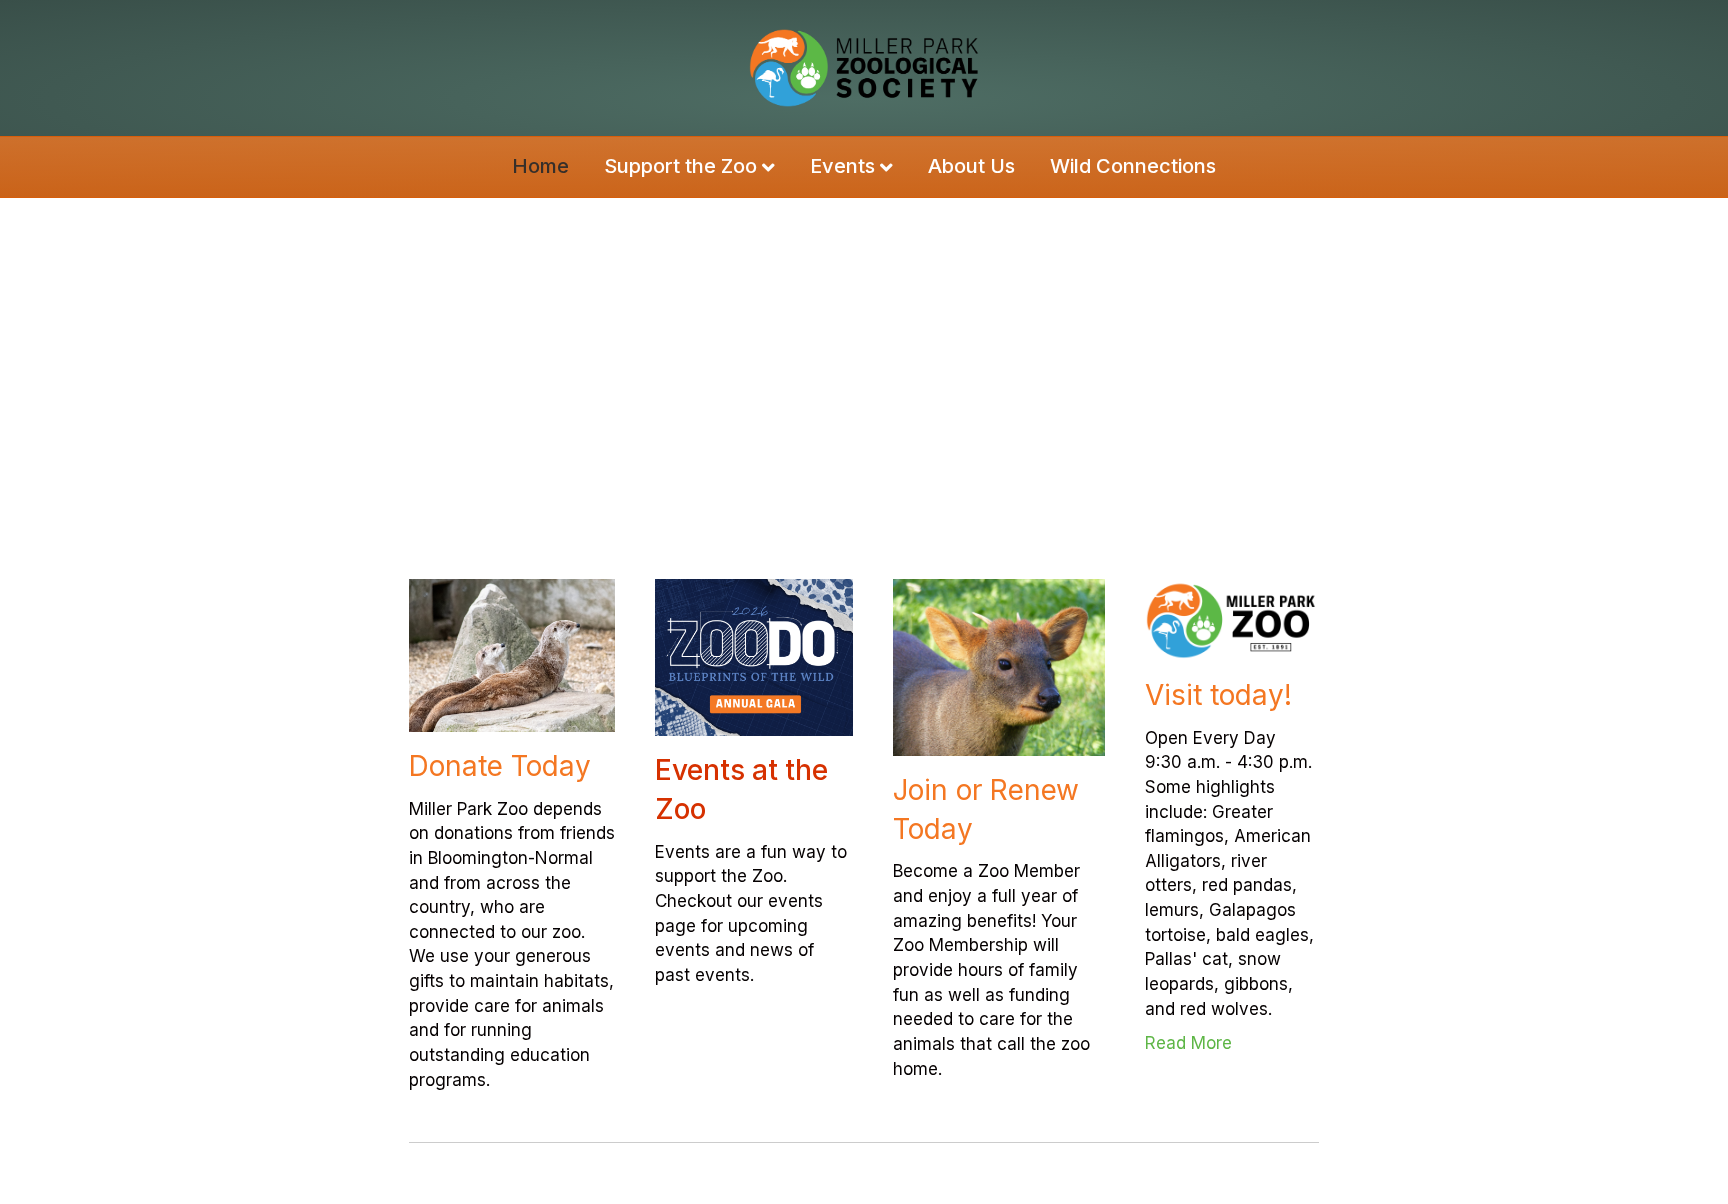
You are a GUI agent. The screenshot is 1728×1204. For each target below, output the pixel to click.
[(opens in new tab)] (1232, 619)
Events (842, 166)
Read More (1232, 1042)
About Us (971, 166)
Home (540, 166)
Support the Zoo (680, 166)
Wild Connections (1133, 166)
